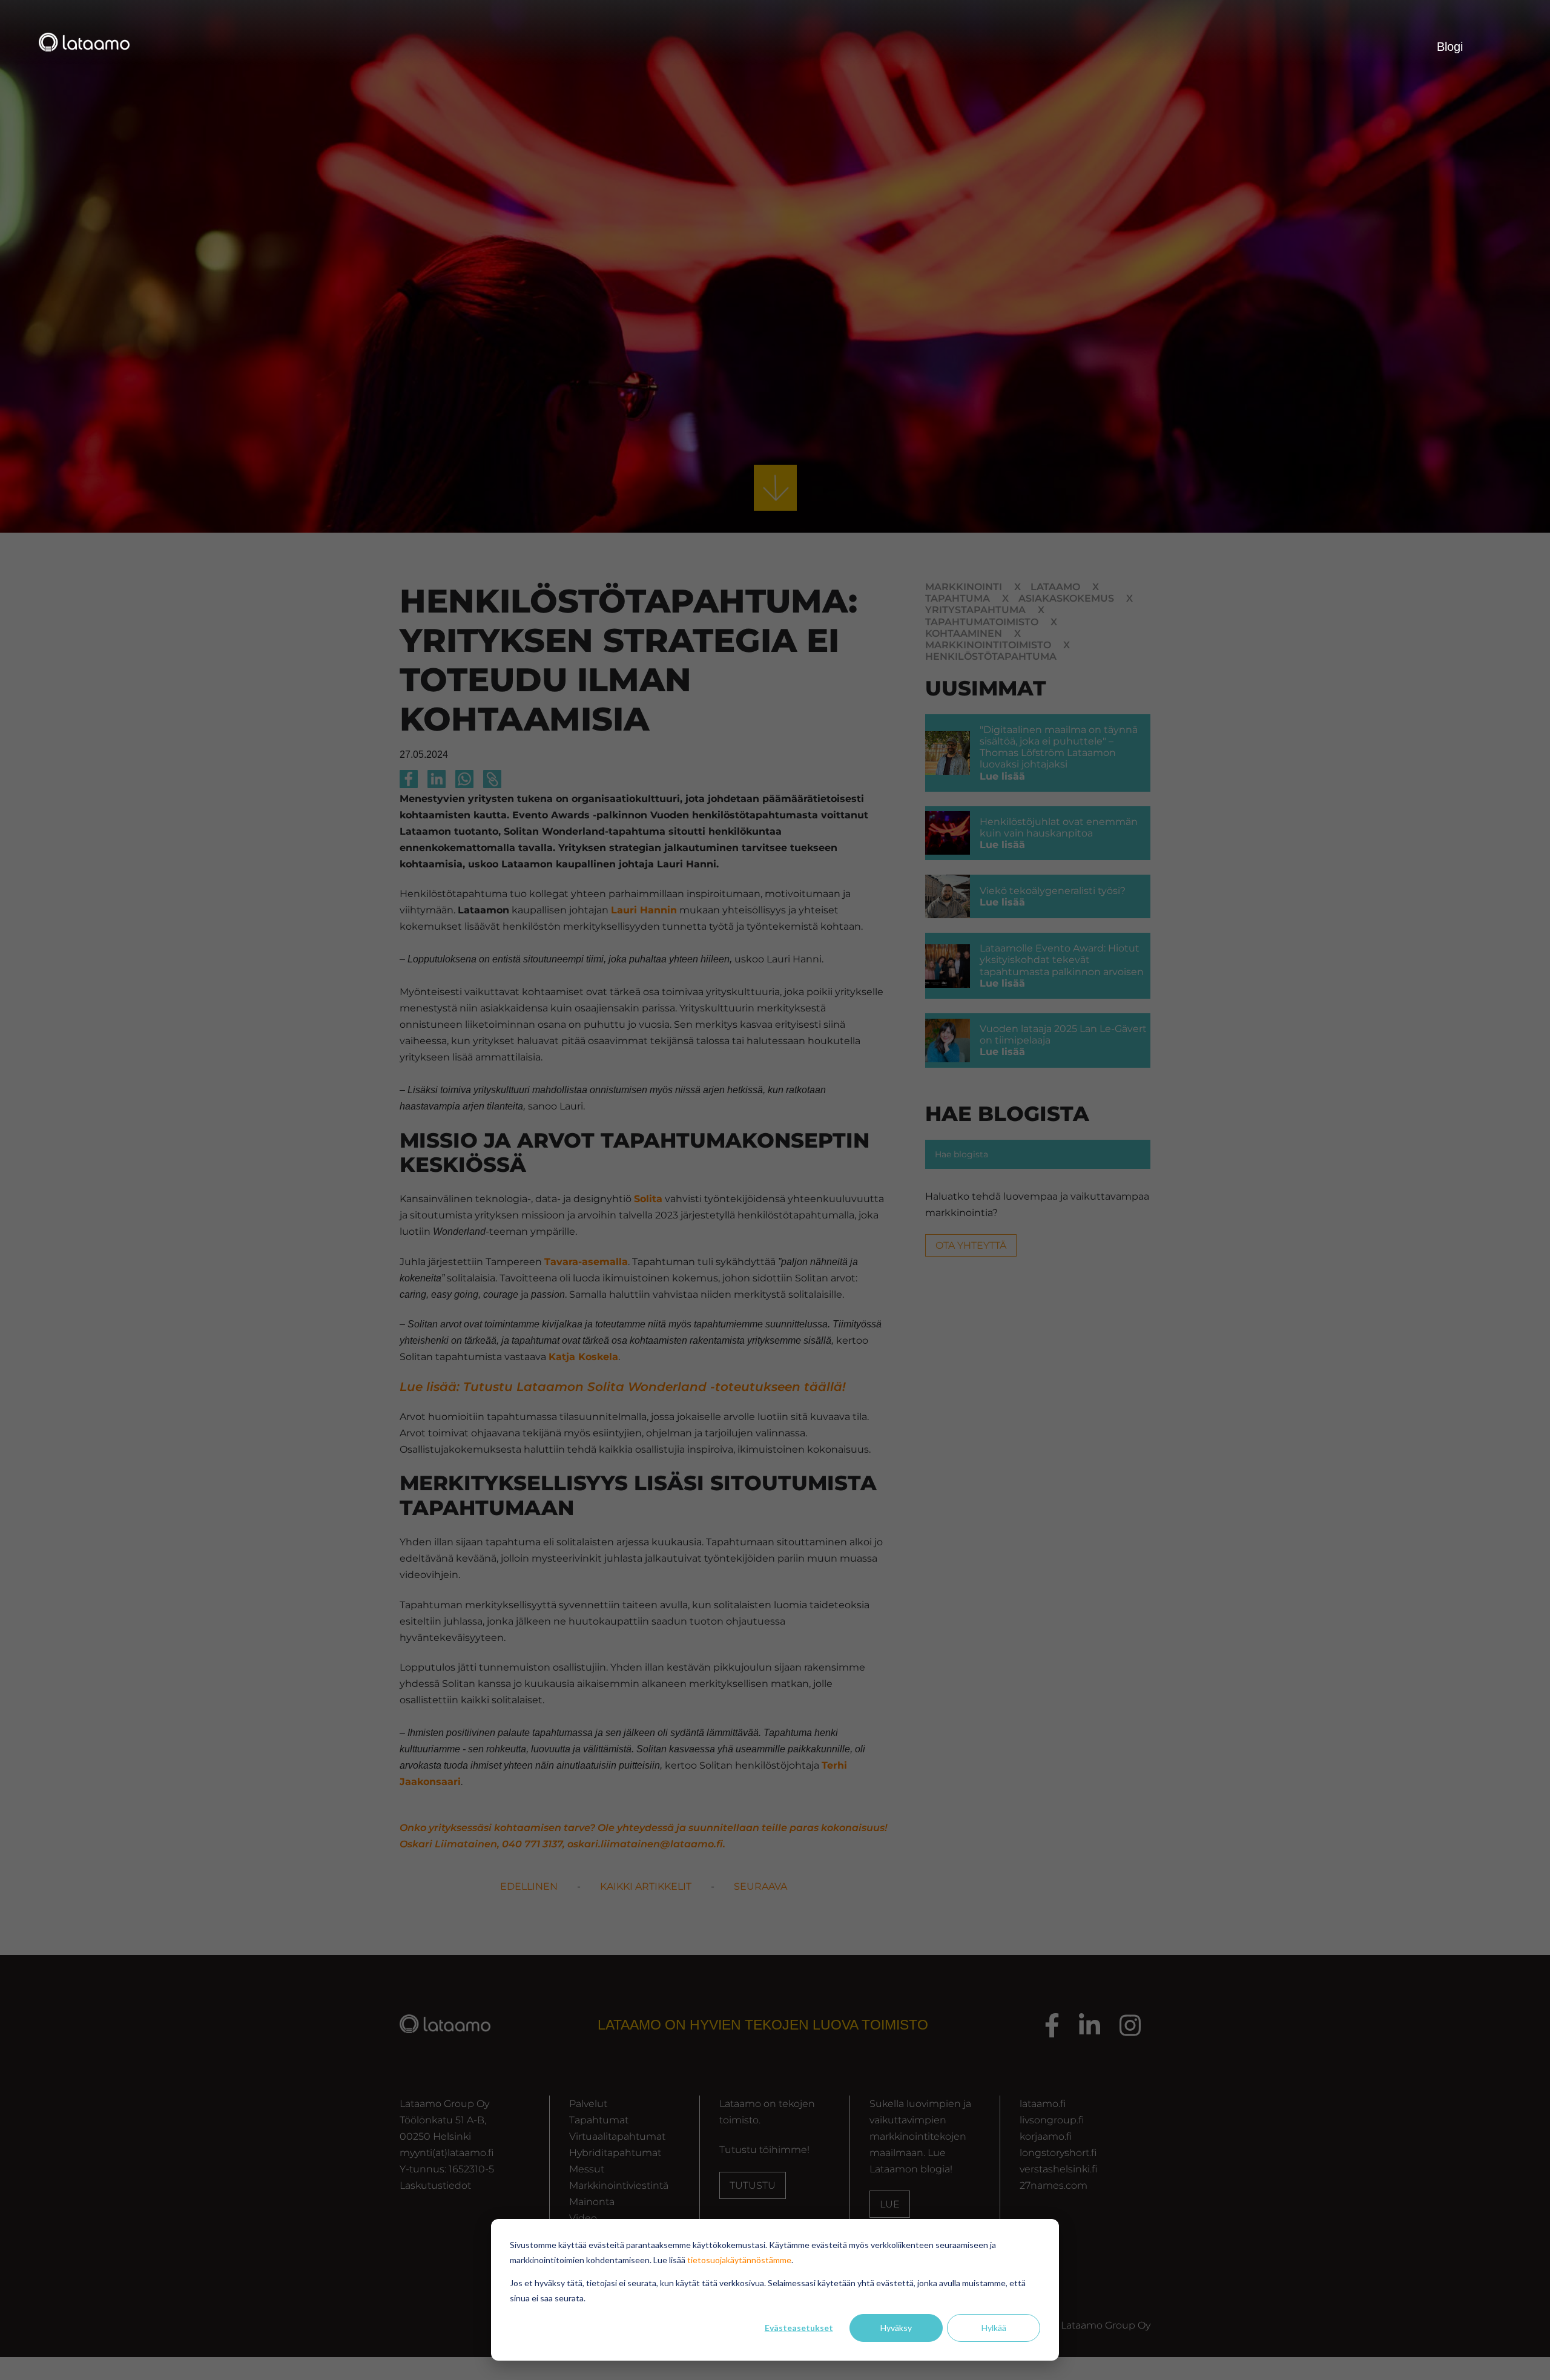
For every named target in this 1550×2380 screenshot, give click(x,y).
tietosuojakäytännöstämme (739, 2260)
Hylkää (994, 2328)
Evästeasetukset (799, 2328)
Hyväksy (896, 2328)
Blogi (1450, 47)
